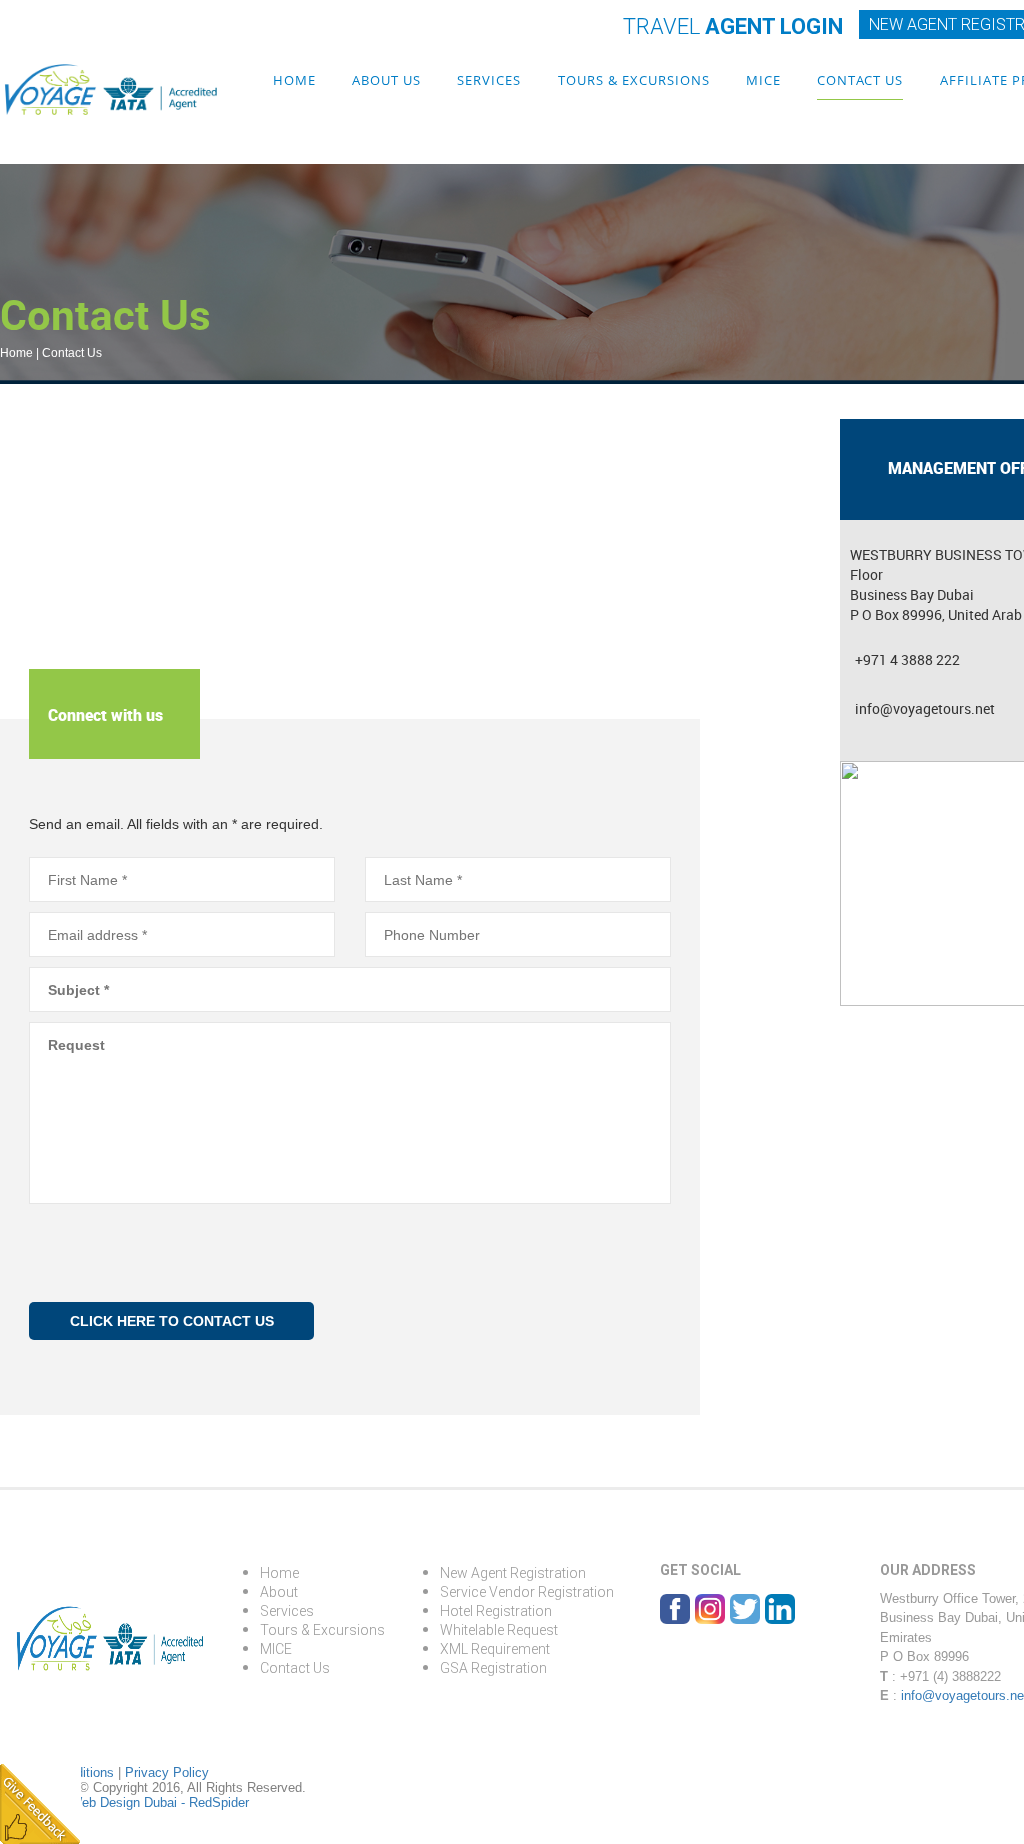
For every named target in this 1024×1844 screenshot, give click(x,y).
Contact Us (860, 80)
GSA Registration (493, 1668)
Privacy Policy (167, 1772)
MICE (763, 80)
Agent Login (733, 26)
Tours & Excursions (634, 80)
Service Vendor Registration (527, 1592)
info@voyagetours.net (925, 708)
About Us (386, 80)
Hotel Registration (496, 1611)
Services (489, 80)
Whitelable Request (499, 1630)
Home (294, 80)
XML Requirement (495, 1649)
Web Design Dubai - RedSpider (159, 1802)
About (279, 1592)
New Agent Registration (513, 1573)
